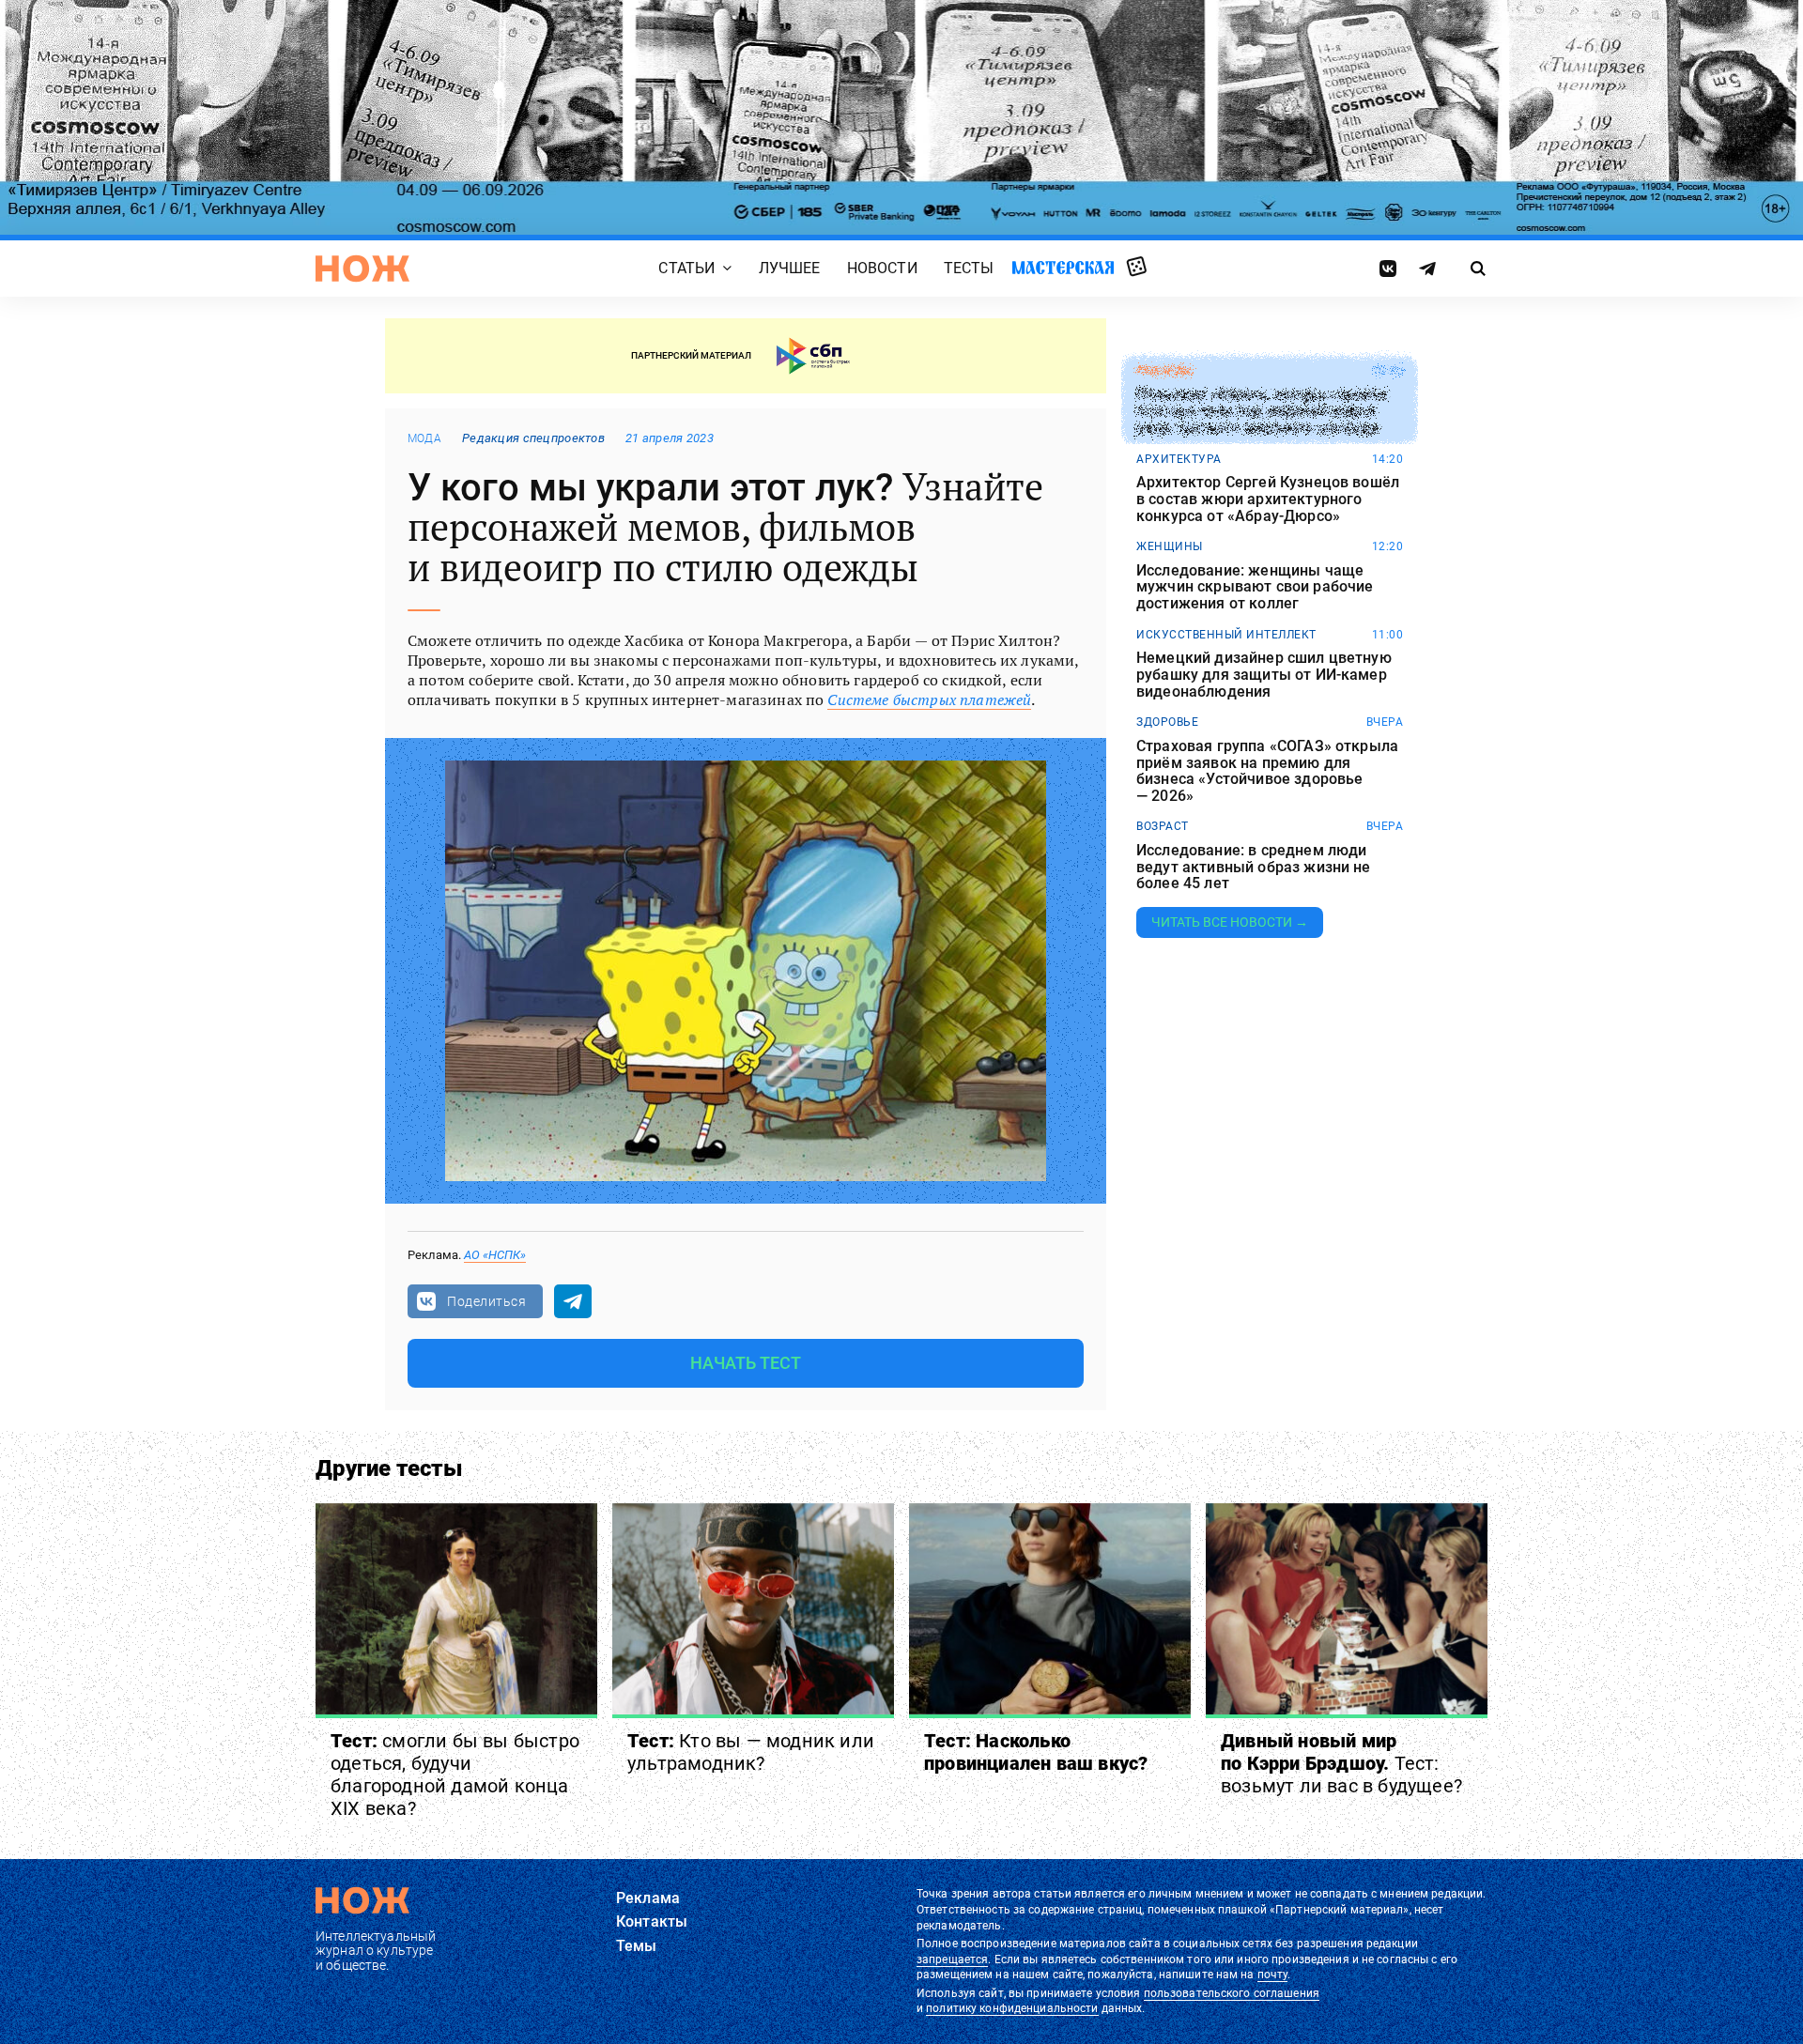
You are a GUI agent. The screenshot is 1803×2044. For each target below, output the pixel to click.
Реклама (648, 1898)
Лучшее (790, 268)
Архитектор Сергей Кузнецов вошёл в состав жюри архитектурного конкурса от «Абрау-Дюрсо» (1268, 499)
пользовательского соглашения (1232, 1993)
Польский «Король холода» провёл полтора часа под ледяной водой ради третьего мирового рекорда (1262, 412)
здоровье (1167, 722)
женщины (1170, 546)
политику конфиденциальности (1012, 2008)
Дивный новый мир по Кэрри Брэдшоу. (1341, 1763)
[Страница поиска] (1479, 269)
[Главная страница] (362, 269)
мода (424, 438)
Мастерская (1063, 267)
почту (1273, 1975)
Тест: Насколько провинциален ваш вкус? (1036, 1752)
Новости (882, 268)
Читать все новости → (1230, 922)
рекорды (1165, 371)
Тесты (969, 268)
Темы (637, 1946)
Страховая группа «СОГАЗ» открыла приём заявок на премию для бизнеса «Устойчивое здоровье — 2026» (1267, 771)
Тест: (455, 1775)
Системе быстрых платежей (929, 699)
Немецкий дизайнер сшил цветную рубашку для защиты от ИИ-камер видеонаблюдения (1264, 675)
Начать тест (746, 1363)
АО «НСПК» (495, 1255)
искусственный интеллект (1226, 635)
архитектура (1179, 459)
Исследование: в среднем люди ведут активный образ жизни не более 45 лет (1254, 867)
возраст (1163, 826)
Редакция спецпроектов (533, 438)
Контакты (652, 1921)
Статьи (686, 268)
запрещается (952, 1959)
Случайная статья (1137, 268)
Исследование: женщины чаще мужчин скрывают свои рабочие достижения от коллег (1255, 587)
